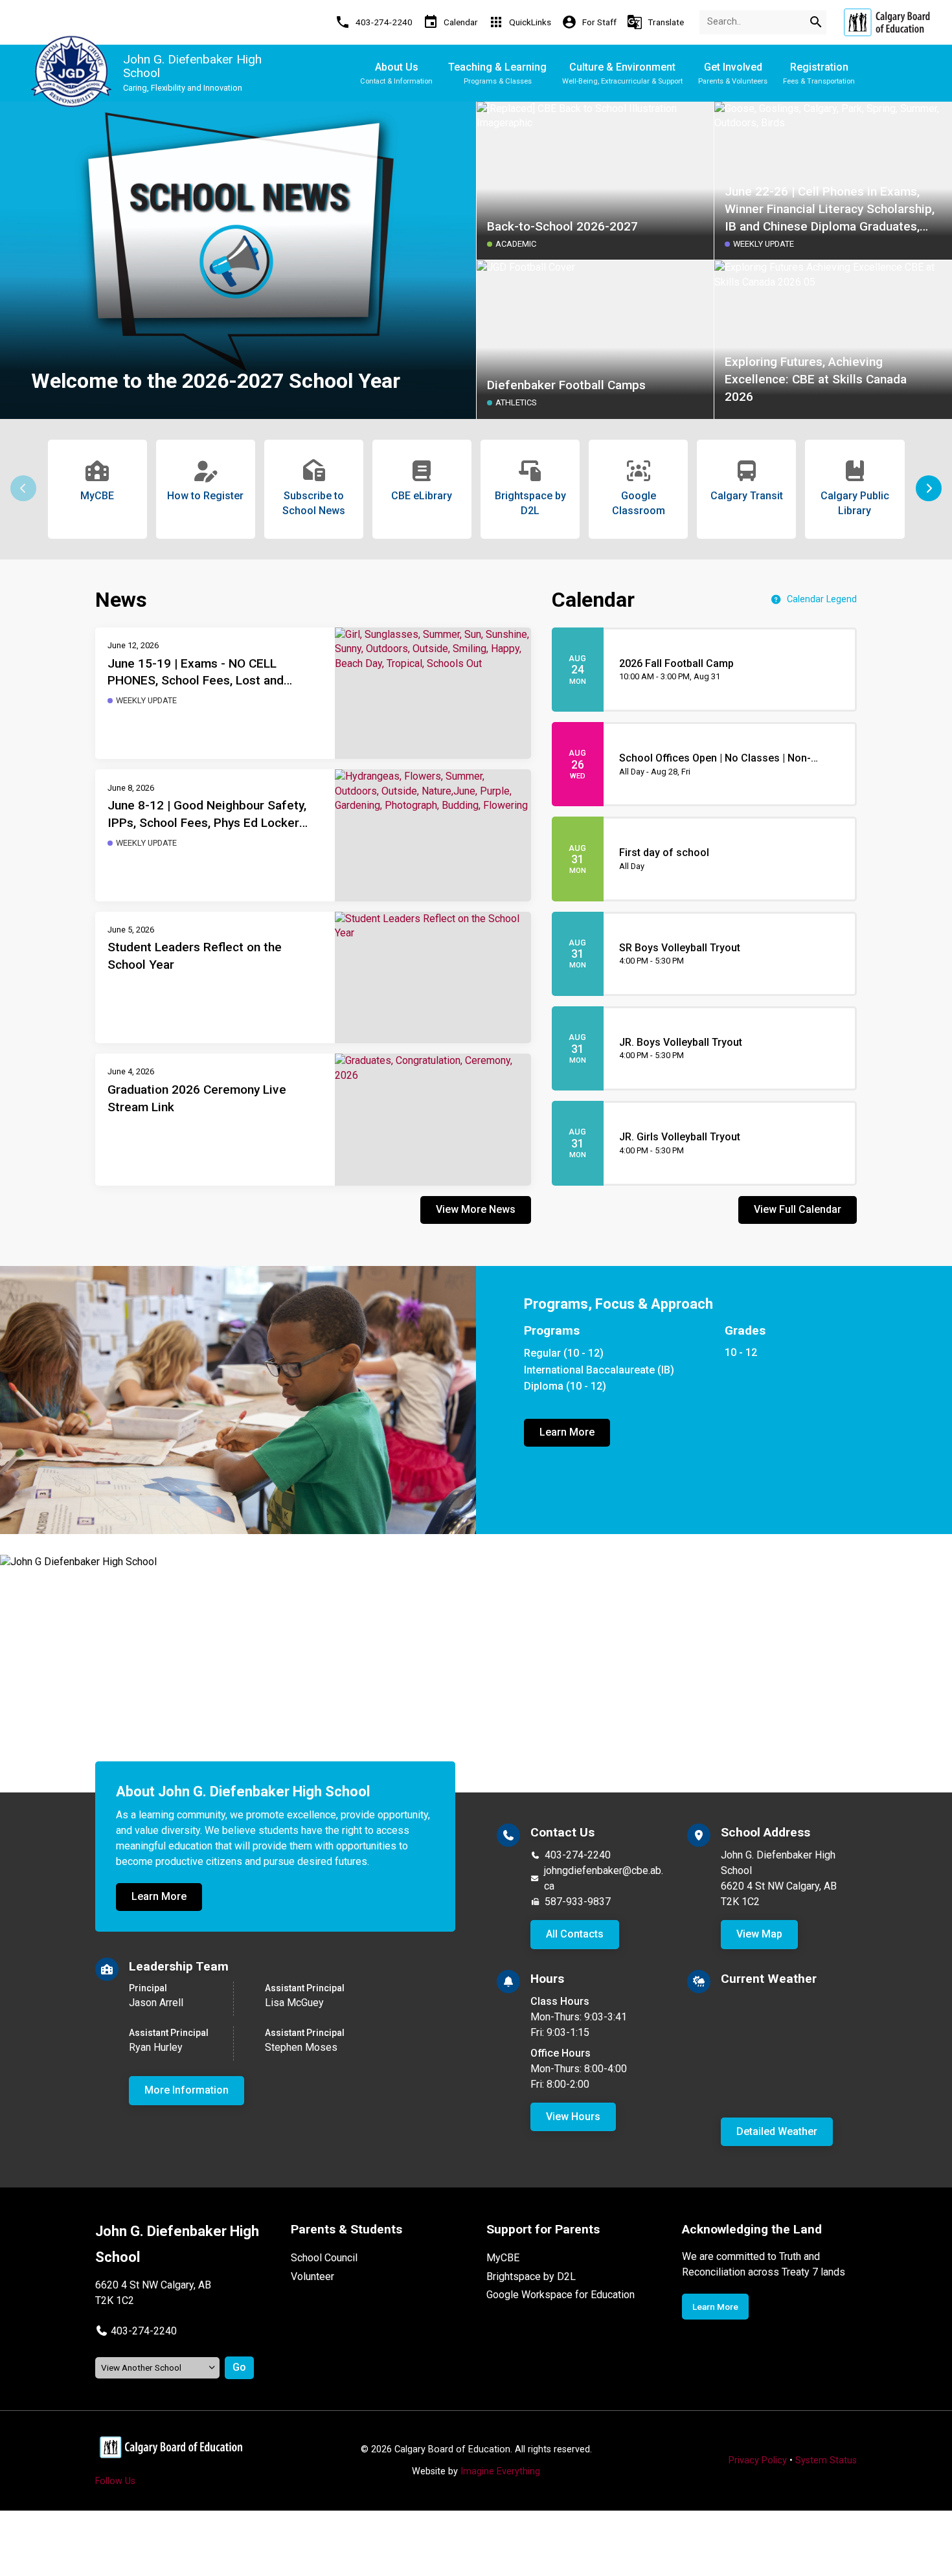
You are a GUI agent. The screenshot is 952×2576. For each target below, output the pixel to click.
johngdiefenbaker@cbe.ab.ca (604, 1878)
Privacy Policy (758, 2460)
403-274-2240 (578, 1855)
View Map (759, 1934)
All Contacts (575, 1934)
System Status (826, 2460)
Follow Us (115, 2481)
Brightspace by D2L (531, 2277)
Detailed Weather (777, 2131)
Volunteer (312, 2277)
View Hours (573, 2117)
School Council (324, 2258)
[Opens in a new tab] (887, 22)
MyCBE (503, 2258)
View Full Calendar (798, 1209)
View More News (476, 1209)
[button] (929, 488)
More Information (187, 2090)
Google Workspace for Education (561, 2295)
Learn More (567, 1432)
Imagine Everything (500, 2471)
